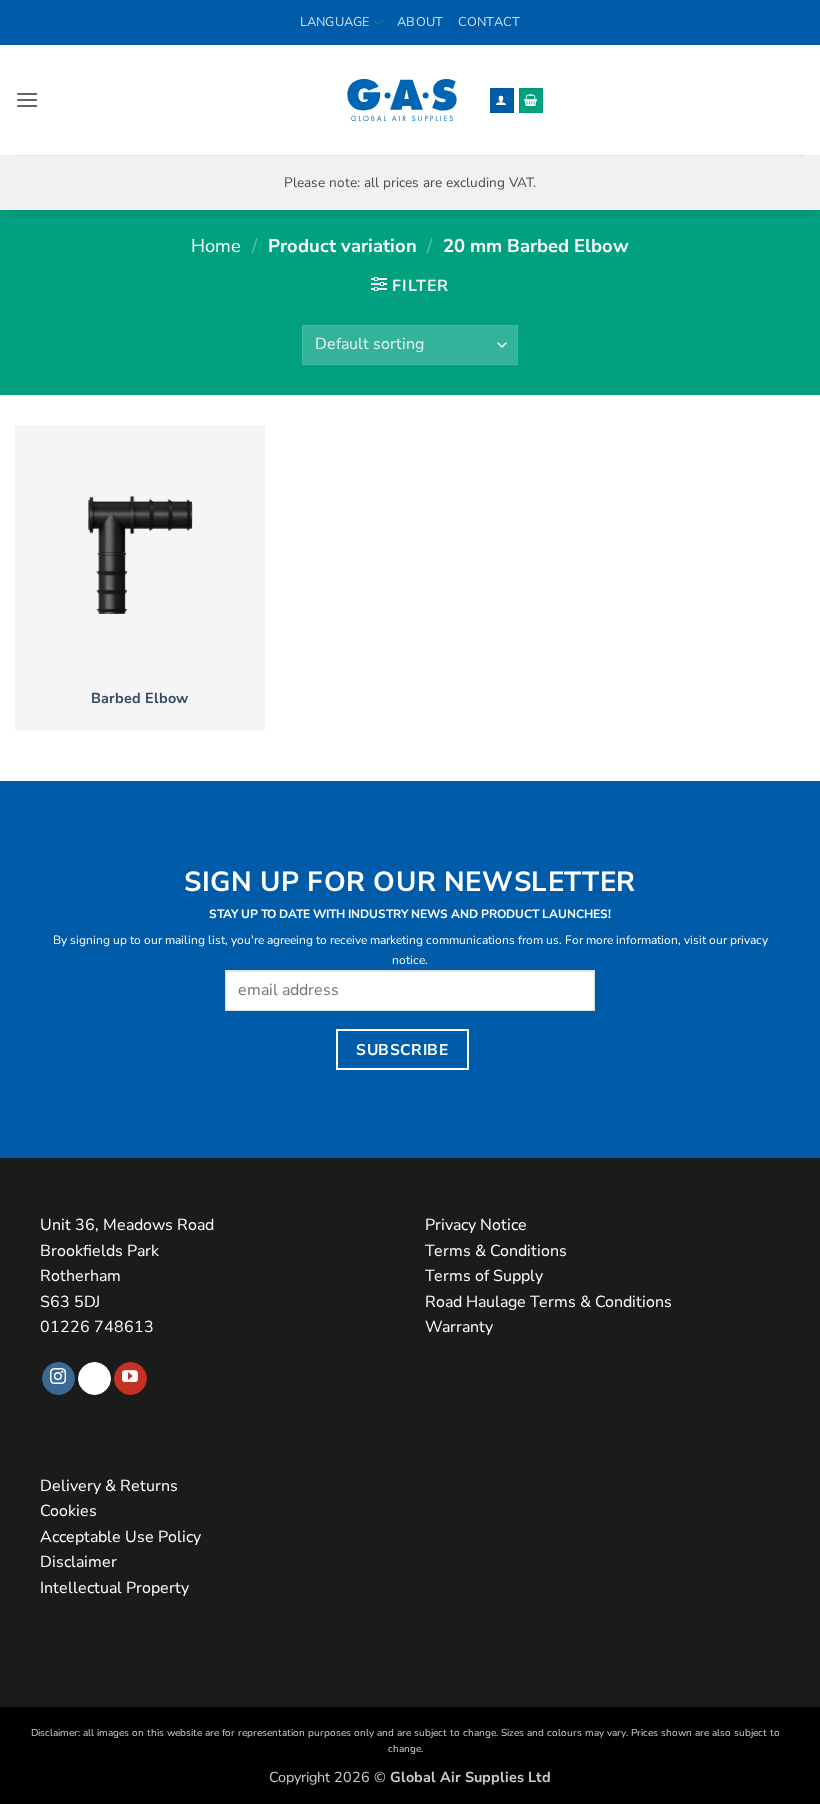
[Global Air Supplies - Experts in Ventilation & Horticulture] (402, 100)
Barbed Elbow (139, 698)
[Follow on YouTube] (130, 1379)
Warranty (459, 1327)
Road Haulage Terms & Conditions (548, 1302)
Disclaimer (78, 1562)
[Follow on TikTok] (94, 1379)
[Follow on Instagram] (58, 1379)
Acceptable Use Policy (120, 1537)
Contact (489, 22)
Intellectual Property (114, 1588)
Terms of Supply (484, 1276)
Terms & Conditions (496, 1251)
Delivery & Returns (109, 1486)
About (420, 22)
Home (216, 245)
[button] (27, 99)
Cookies (68, 1511)
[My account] (502, 100)
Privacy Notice (476, 1225)
